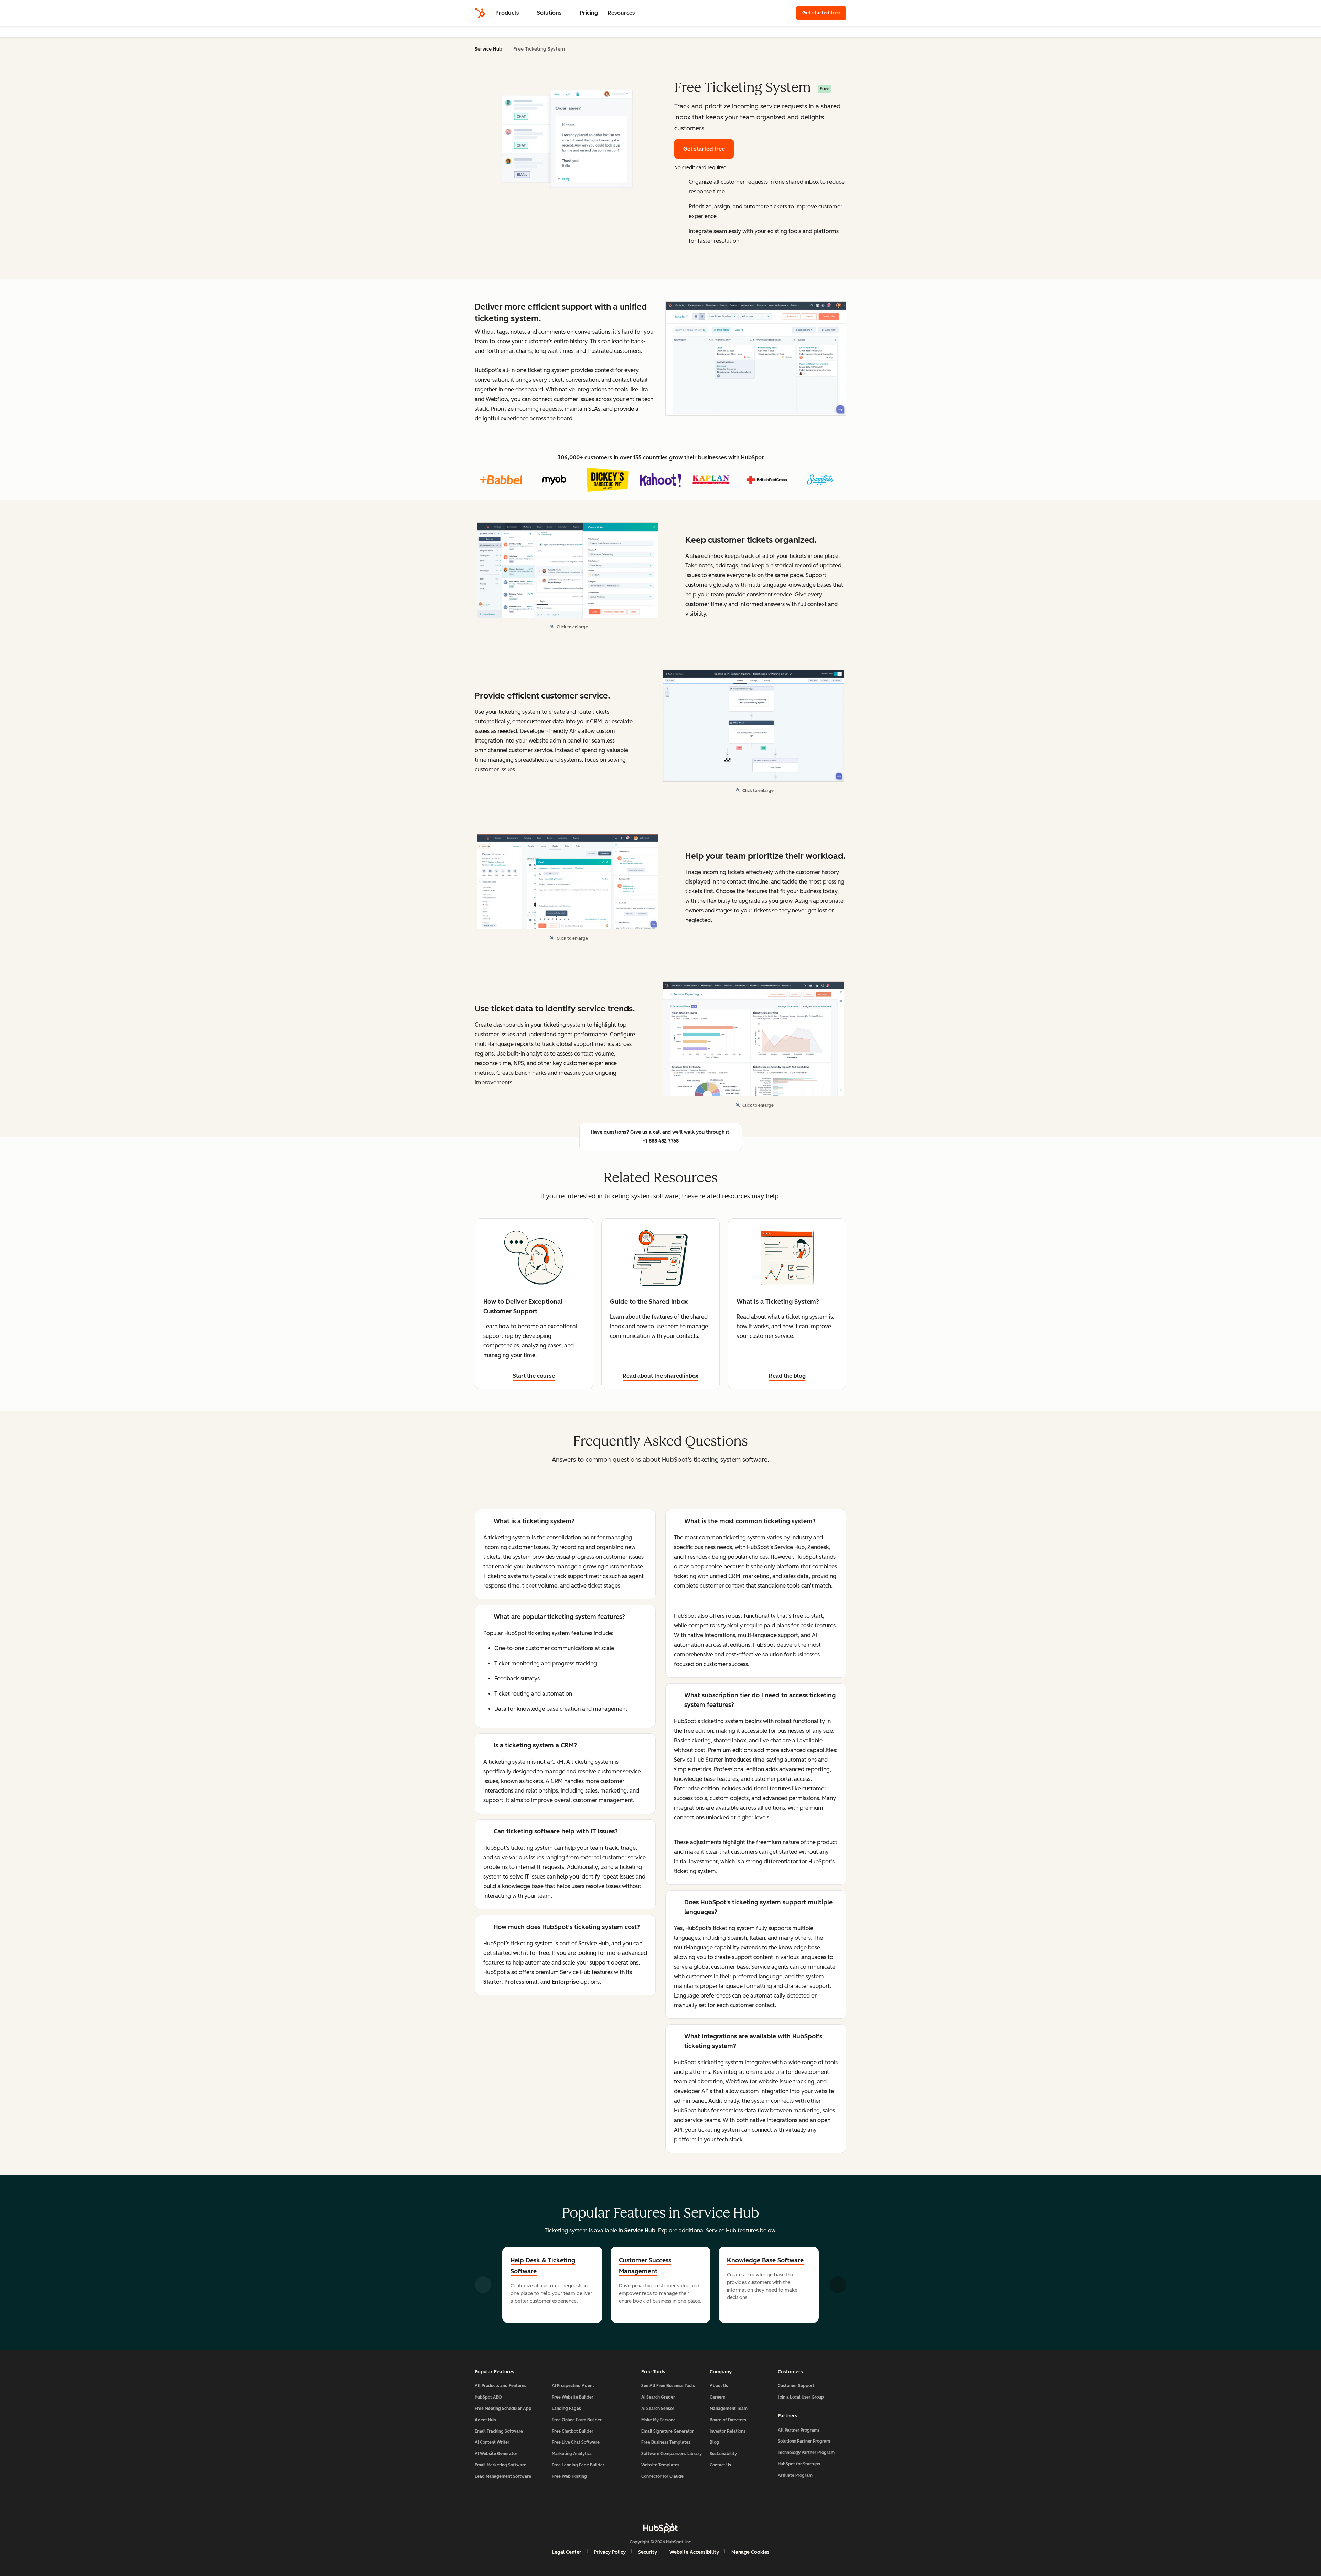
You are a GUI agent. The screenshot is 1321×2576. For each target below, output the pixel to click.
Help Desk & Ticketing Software (543, 2266)
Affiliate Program (795, 2475)
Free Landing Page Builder (578, 2465)
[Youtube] (641, 2508)
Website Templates (660, 2465)
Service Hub (488, 49)
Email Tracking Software (499, 2431)
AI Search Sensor (658, 2409)
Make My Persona (658, 2420)
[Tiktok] (720, 2508)
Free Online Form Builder (577, 2420)
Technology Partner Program (806, 2453)
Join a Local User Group (801, 2397)
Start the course (534, 1376)
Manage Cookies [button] (750, 2552)
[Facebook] (601, 2508)
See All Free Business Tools (668, 2386)
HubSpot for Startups (799, 2464)
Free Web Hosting (569, 2476)
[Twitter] (660, 2508)
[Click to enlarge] (756, 359)
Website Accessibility (694, 2552)
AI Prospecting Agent (573, 2386)
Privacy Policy (610, 2552)
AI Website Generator (496, 2454)
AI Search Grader (658, 2397)
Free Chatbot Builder (573, 2431)
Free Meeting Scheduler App (503, 2409)
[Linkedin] (680, 2508)
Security (648, 2552)
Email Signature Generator (668, 2431)
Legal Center (567, 2552)
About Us (719, 2386)
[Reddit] (700, 2508)
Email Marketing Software (501, 2465)
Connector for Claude (662, 2476)
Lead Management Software (503, 2476)
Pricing (589, 13)
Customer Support (796, 2386)
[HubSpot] (480, 13)
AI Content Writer (492, 2442)
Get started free (824, 13)
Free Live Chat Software (576, 2442)
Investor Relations (728, 2431)
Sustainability (723, 2454)
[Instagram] (621, 2508)
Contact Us (720, 2465)
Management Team (729, 2409)
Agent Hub (485, 2420)
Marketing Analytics (572, 2454)
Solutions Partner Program (804, 2441)
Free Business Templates (666, 2442)
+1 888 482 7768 (661, 1141)
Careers (717, 2397)
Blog (714, 2442)
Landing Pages (566, 2409)
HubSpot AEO (488, 2397)
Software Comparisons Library (672, 2454)
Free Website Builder (573, 2397)
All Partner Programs (799, 2430)
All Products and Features (501, 2386)
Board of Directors (728, 2420)
